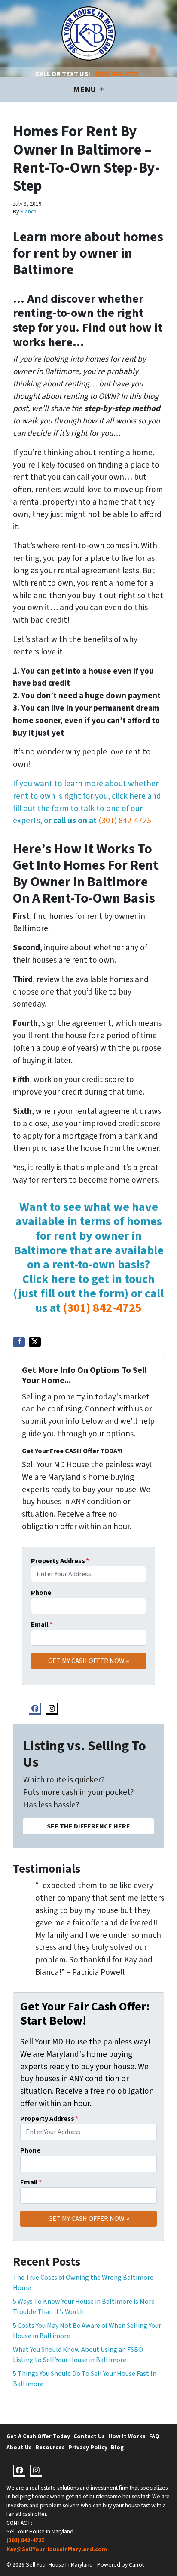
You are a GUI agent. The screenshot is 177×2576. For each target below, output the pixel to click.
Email (42, 1624)
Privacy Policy (88, 2447)
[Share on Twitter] (35, 1342)
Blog (117, 2447)
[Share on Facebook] (19, 1342)
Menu (85, 90)
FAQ (154, 2436)
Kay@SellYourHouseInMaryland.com (57, 2549)
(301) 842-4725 (117, 74)
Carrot (136, 2565)
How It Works (127, 2436)
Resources (50, 2447)
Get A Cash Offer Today (38, 2436)
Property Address (60, 1561)
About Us (19, 2447)
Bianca (28, 211)
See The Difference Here (88, 1826)
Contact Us (89, 2436)
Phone (41, 1593)
